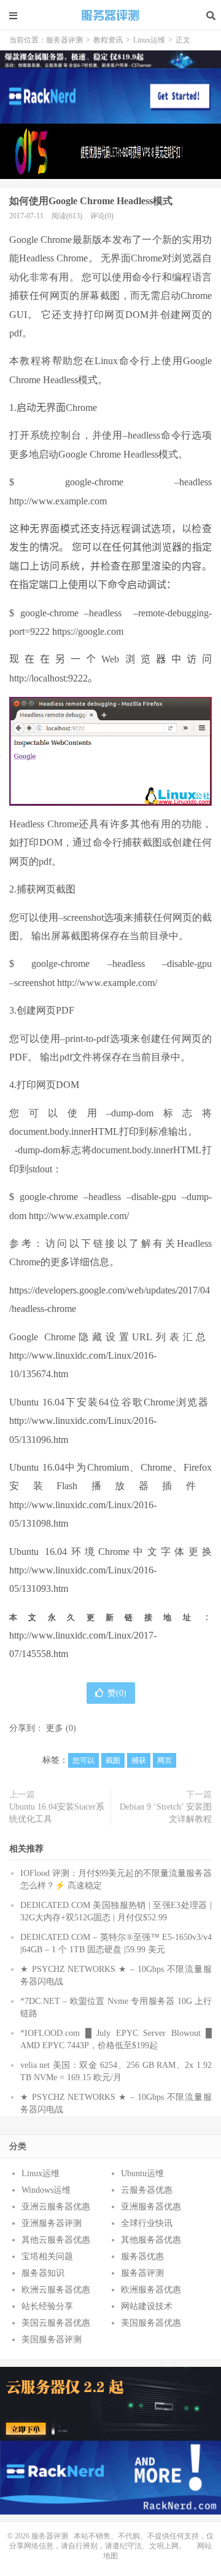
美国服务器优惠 (151, 2323)
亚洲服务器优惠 (151, 2207)
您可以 (83, 1760)
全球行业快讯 (147, 2223)
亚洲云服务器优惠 (56, 2207)
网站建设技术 (147, 2306)
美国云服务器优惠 (56, 2323)
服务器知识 (43, 2273)
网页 (165, 1760)
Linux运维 (149, 40)
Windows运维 (46, 2190)
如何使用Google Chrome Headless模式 (91, 201)
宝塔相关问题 (47, 2256)
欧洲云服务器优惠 (56, 2290)
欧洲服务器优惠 (151, 2290)
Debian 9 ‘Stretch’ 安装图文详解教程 (166, 1813)
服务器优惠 (142, 2256)
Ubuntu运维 (142, 2173)
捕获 (139, 1760)
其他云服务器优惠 (56, 2240)
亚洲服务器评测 (52, 2223)
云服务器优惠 (147, 2190)
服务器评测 (110, 15)
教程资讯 (108, 40)
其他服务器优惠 (151, 2240)
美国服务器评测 (52, 2339)
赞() (117, 1693)
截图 (113, 1760)
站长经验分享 (47, 2306)
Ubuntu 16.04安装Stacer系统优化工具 (57, 1813)
